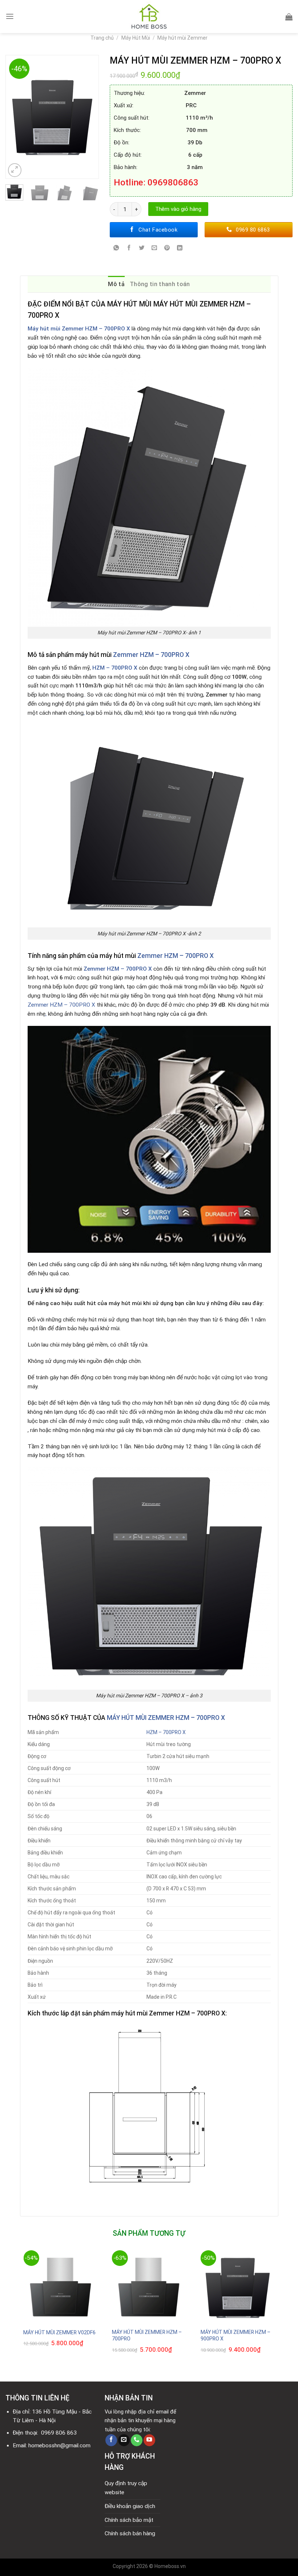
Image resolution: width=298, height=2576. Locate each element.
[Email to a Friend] (154, 249)
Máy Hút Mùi (136, 38)
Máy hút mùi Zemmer (182, 38)
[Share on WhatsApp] (116, 249)
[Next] (90, 117)
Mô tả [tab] (116, 284)
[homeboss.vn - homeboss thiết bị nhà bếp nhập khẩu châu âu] (149, 17)
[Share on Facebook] (129, 249)
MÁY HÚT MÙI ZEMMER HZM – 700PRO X (166, 1718)
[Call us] (137, 2440)
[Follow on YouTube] (149, 2440)
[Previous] (15, 117)
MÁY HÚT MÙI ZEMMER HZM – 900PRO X (235, 2335)
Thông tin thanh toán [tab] (160, 284)
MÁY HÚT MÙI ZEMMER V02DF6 (59, 2332)
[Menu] (10, 16)
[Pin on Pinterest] (167, 249)
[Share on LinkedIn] (180, 249)
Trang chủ (102, 38)
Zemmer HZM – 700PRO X (151, 655)
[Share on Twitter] (142, 249)
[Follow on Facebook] (111, 2440)
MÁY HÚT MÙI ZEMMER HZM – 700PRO (147, 2335)
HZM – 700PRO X (115, 668)
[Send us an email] (124, 2440)
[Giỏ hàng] (289, 17)
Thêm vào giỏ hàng (178, 209)
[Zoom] (15, 170)
